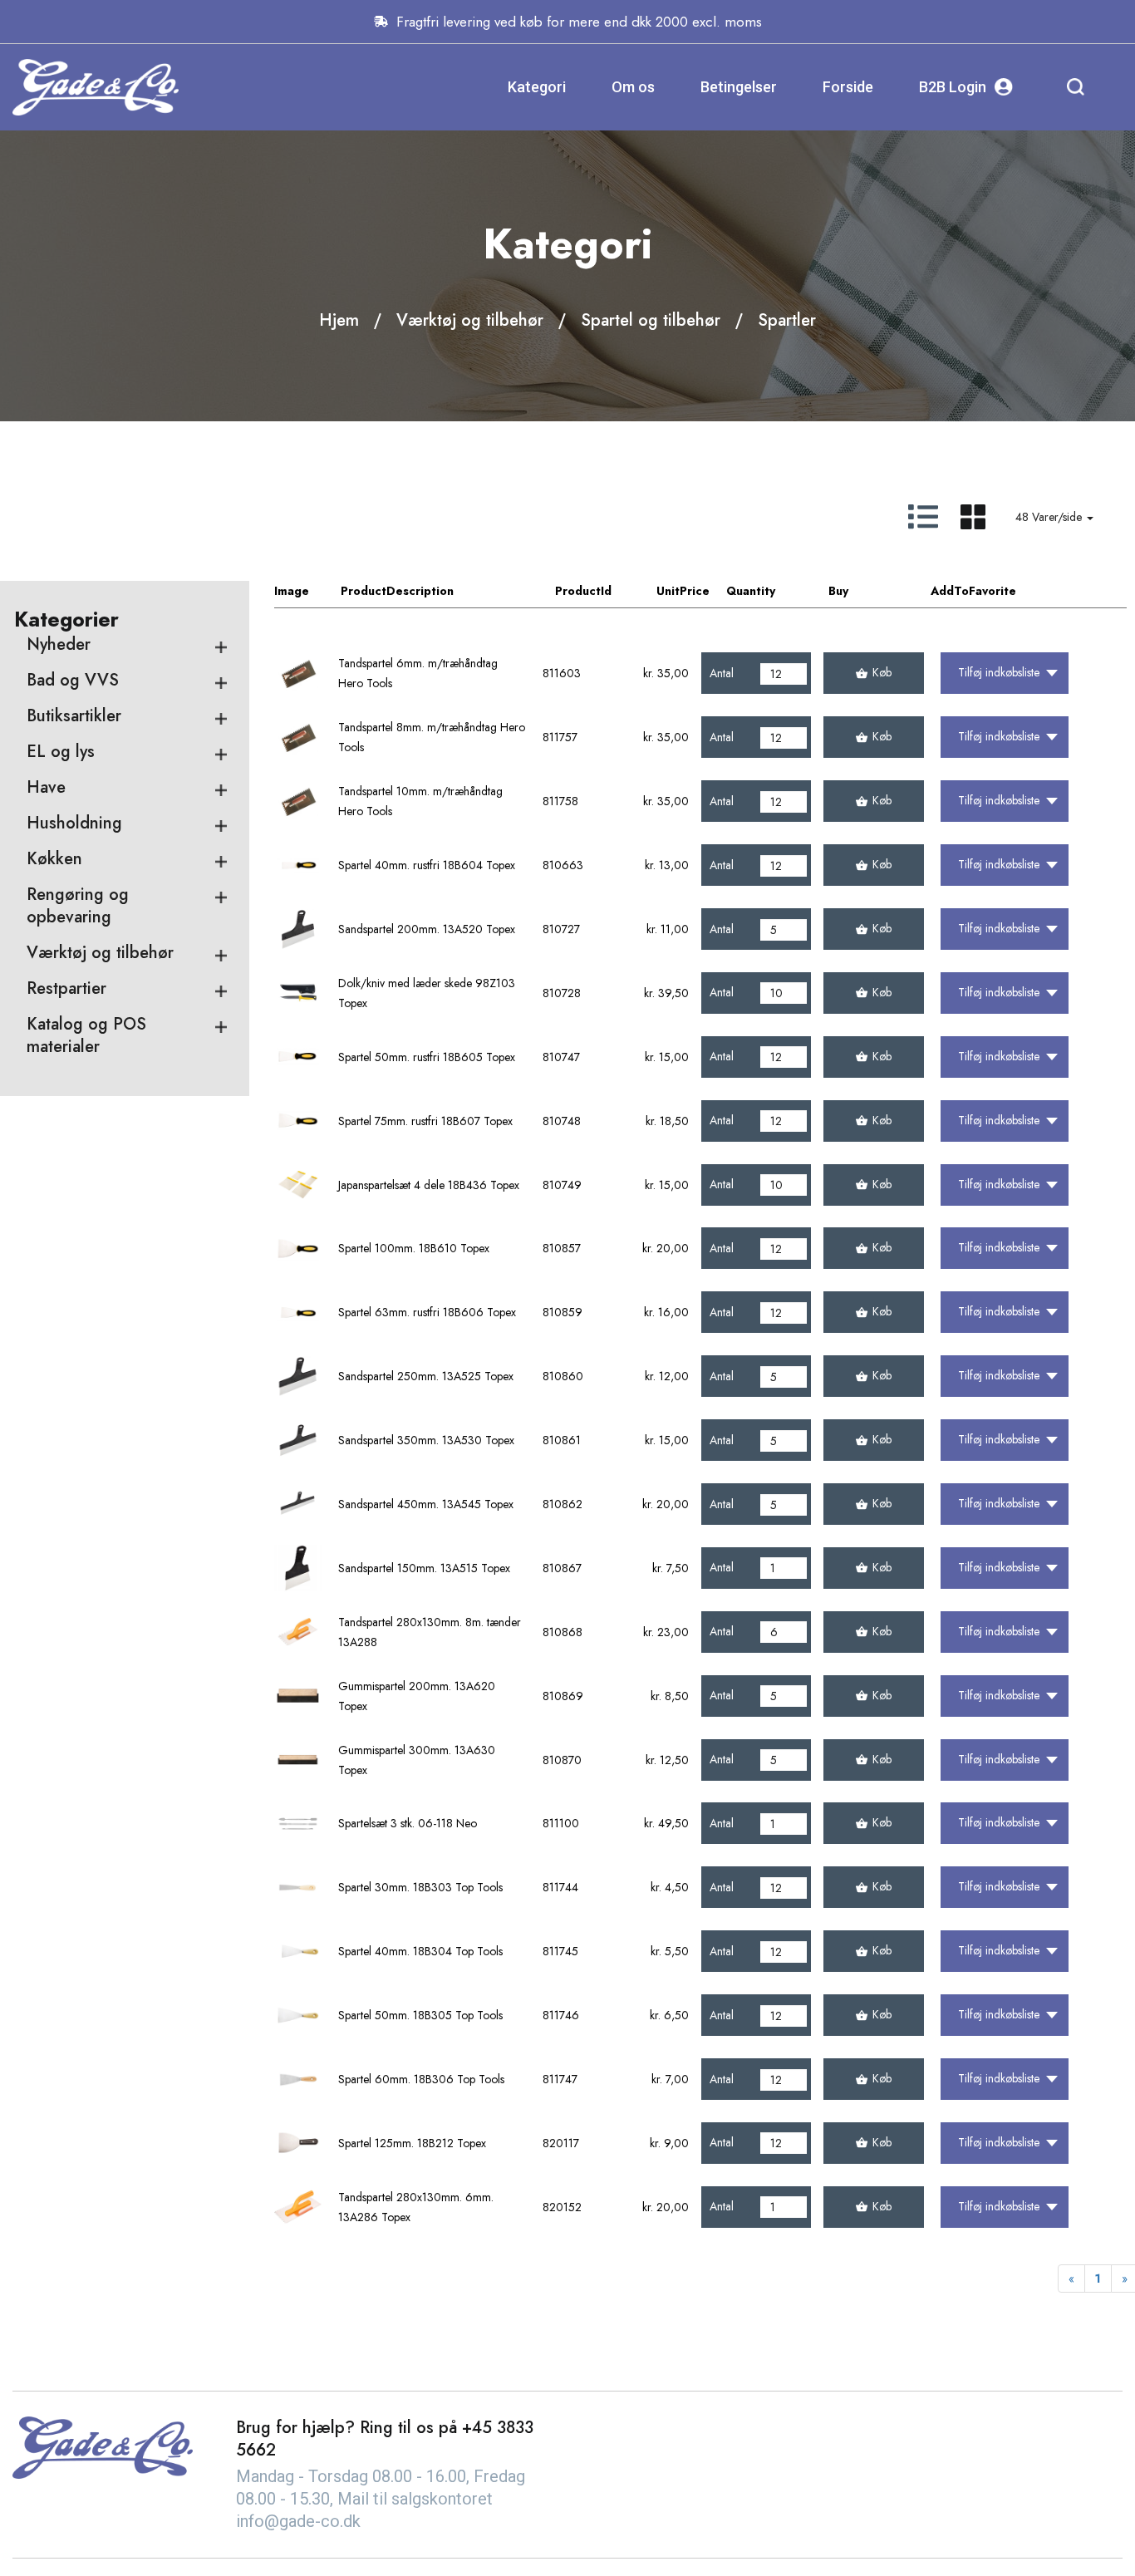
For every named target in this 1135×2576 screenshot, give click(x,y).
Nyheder (59, 644)
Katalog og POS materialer (86, 1035)
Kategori (537, 87)
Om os (633, 87)
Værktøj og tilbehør (470, 320)
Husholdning (74, 823)
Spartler (787, 320)
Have (46, 787)
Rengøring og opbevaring (78, 906)
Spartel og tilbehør (651, 320)
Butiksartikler (74, 716)
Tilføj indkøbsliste (999, 672)
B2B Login (953, 87)
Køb (882, 672)
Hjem (339, 320)
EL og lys (61, 752)
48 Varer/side (1050, 517)
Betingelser (739, 87)
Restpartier (66, 988)
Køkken (54, 859)
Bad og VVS (73, 680)
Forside (848, 87)
